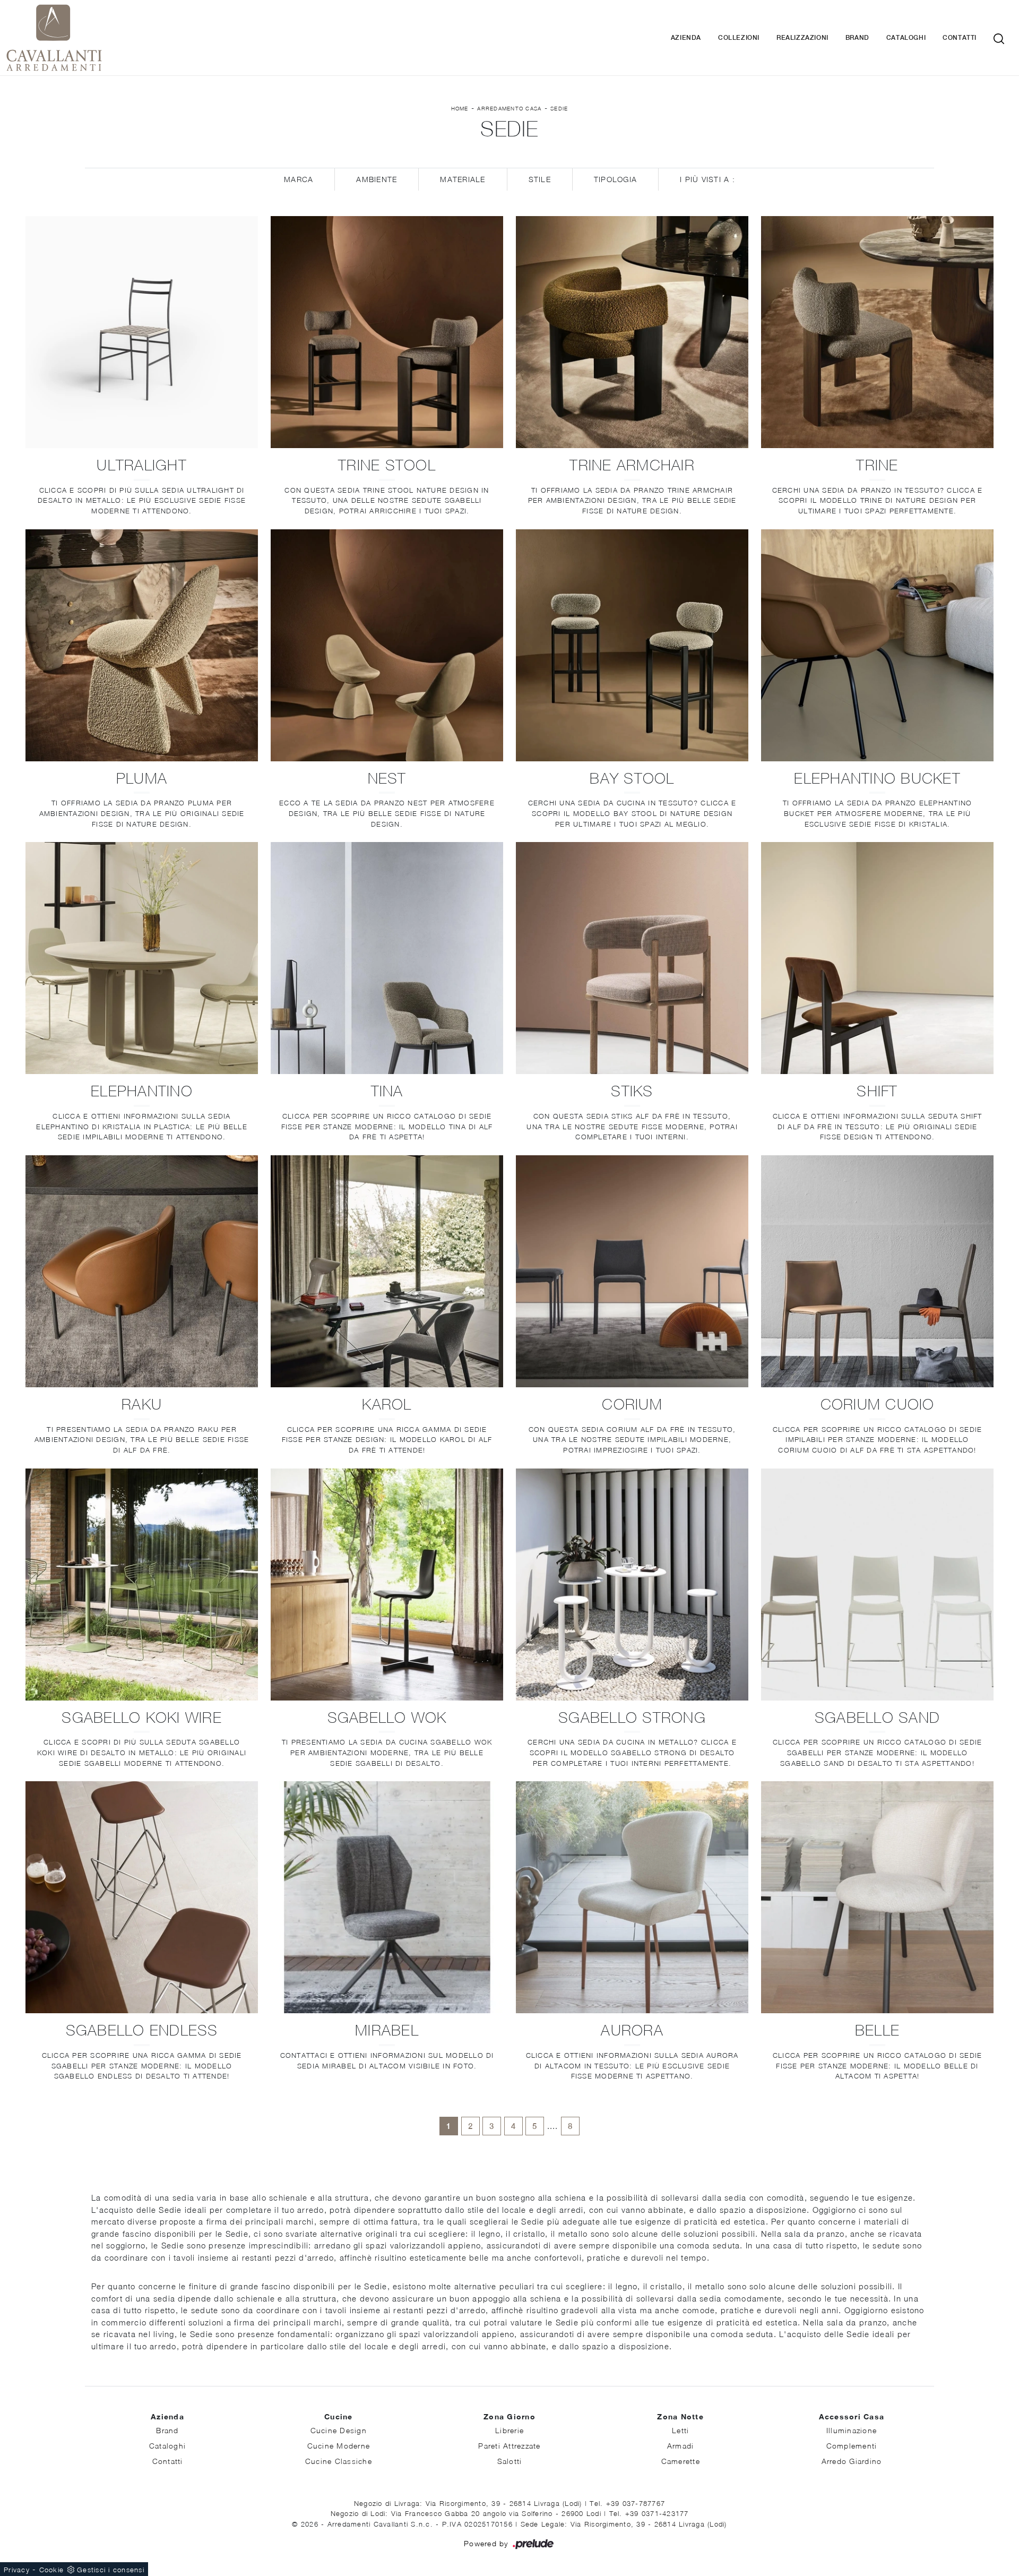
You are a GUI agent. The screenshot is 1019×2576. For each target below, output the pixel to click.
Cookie (52, 2570)
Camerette (681, 2461)
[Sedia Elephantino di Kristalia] (142, 958)
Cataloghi (906, 38)
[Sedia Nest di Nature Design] (387, 645)
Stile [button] (540, 179)
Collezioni (739, 38)
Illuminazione (852, 2430)
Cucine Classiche (339, 2461)
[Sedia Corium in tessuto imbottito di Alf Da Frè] (632, 1271)
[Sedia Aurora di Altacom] (632, 1897)
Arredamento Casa (509, 108)
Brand (857, 38)
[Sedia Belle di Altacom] (877, 1897)
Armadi (681, 2446)
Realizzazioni (802, 38)
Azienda (686, 38)
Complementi (852, 2446)
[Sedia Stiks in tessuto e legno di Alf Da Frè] (632, 958)
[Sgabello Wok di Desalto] (387, 1585)
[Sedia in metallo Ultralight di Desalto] (142, 332)
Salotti (510, 2461)
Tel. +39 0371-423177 (649, 2513)
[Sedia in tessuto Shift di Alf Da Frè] (877, 958)
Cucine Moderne (339, 2446)
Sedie (559, 108)
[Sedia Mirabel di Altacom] (387, 1897)
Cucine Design (339, 2430)
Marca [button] (299, 179)
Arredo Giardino (852, 2461)
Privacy (17, 2570)
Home (460, 108)
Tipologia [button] (615, 179)
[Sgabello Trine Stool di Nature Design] (387, 332)
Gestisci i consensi (111, 2570)
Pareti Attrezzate (509, 2446)
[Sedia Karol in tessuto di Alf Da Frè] (387, 1271)
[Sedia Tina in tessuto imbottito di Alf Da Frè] (387, 958)
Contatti (960, 38)
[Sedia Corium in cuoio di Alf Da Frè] (877, 1271)
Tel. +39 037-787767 (627, 2503)
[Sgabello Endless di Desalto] (142, 1897)
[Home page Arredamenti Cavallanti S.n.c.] (170, 38)
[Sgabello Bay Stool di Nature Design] (632, 645)
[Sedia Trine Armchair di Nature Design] (632, 332)
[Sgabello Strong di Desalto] (632, 1585)
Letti (680, 2430)
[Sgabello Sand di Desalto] (877, 1585)
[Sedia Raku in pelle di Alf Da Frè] (142, 1271)
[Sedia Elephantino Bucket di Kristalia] (877, 645)
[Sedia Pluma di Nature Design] (142, 645)
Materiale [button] (463, 179)
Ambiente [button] (377, 179)
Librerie (509, 2430)
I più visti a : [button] (707, 179)
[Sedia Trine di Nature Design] (877, 332)
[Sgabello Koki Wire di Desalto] (142, 1585)
